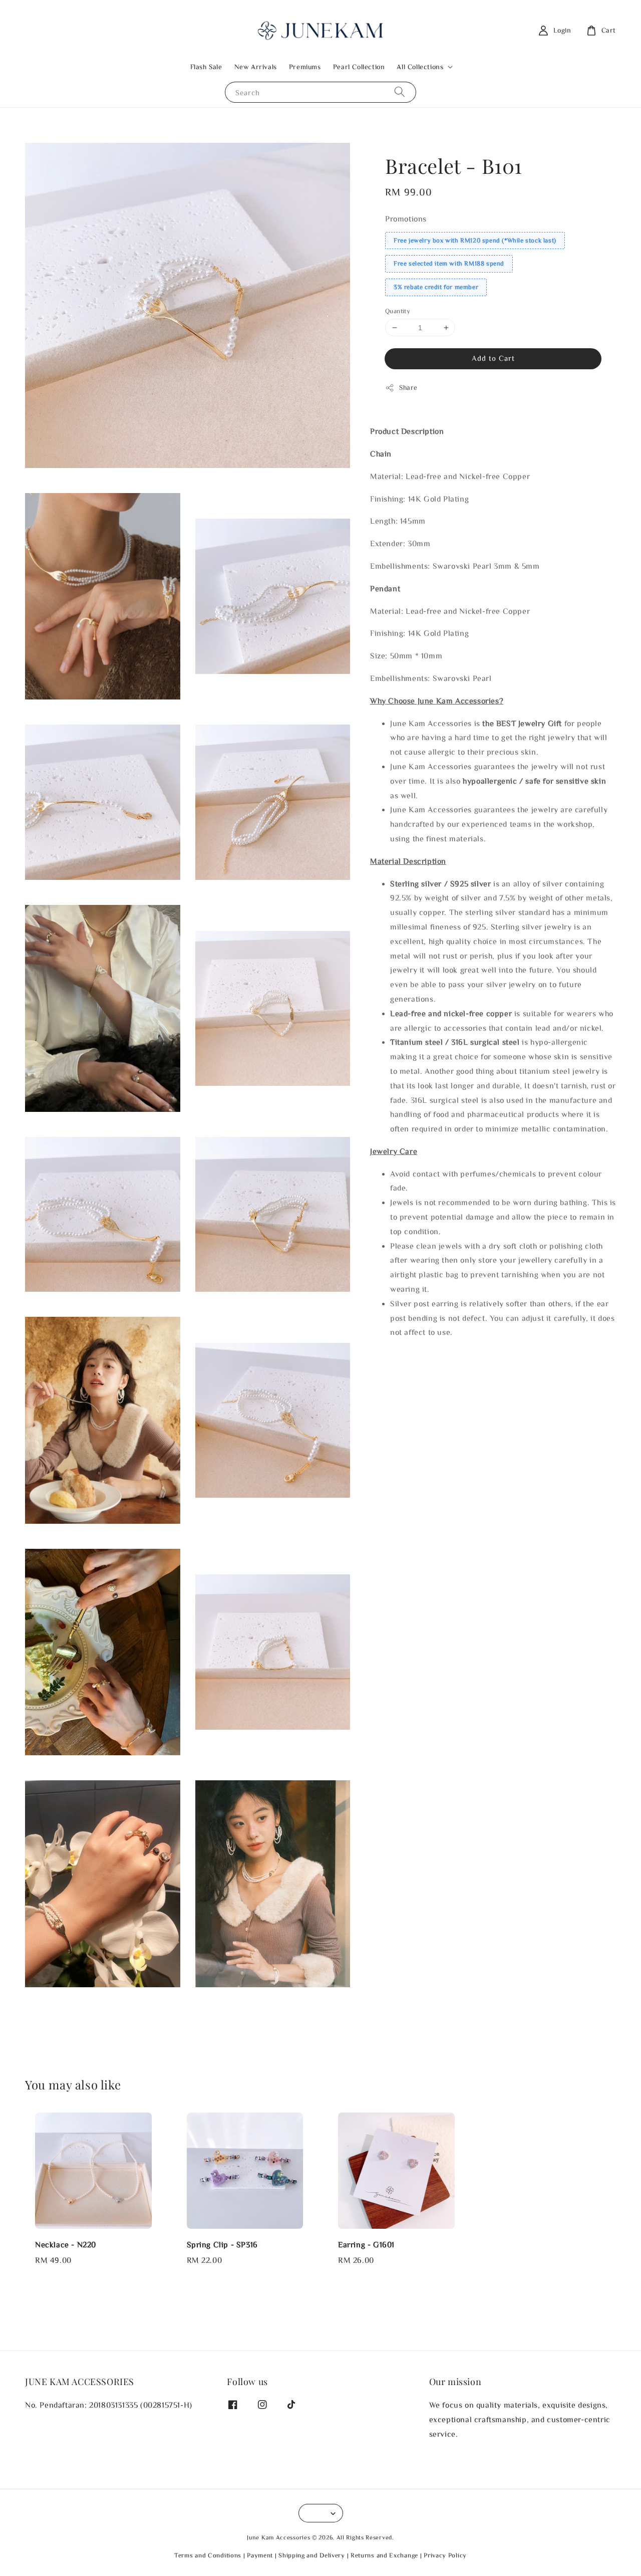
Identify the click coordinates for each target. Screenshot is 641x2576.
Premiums (305, 67)
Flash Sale (206, 67)
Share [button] (408, 387)
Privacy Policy (445, 2555)
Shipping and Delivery (312, 2555)
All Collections (420, 67)
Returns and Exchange (384, 2555)
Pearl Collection (359, 67)
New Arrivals (256, 67)
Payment (260, 2555)
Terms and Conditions (208, 2555)
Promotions (406, 218)
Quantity (398, 311)
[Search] (400, 92)
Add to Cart (493, 358)
